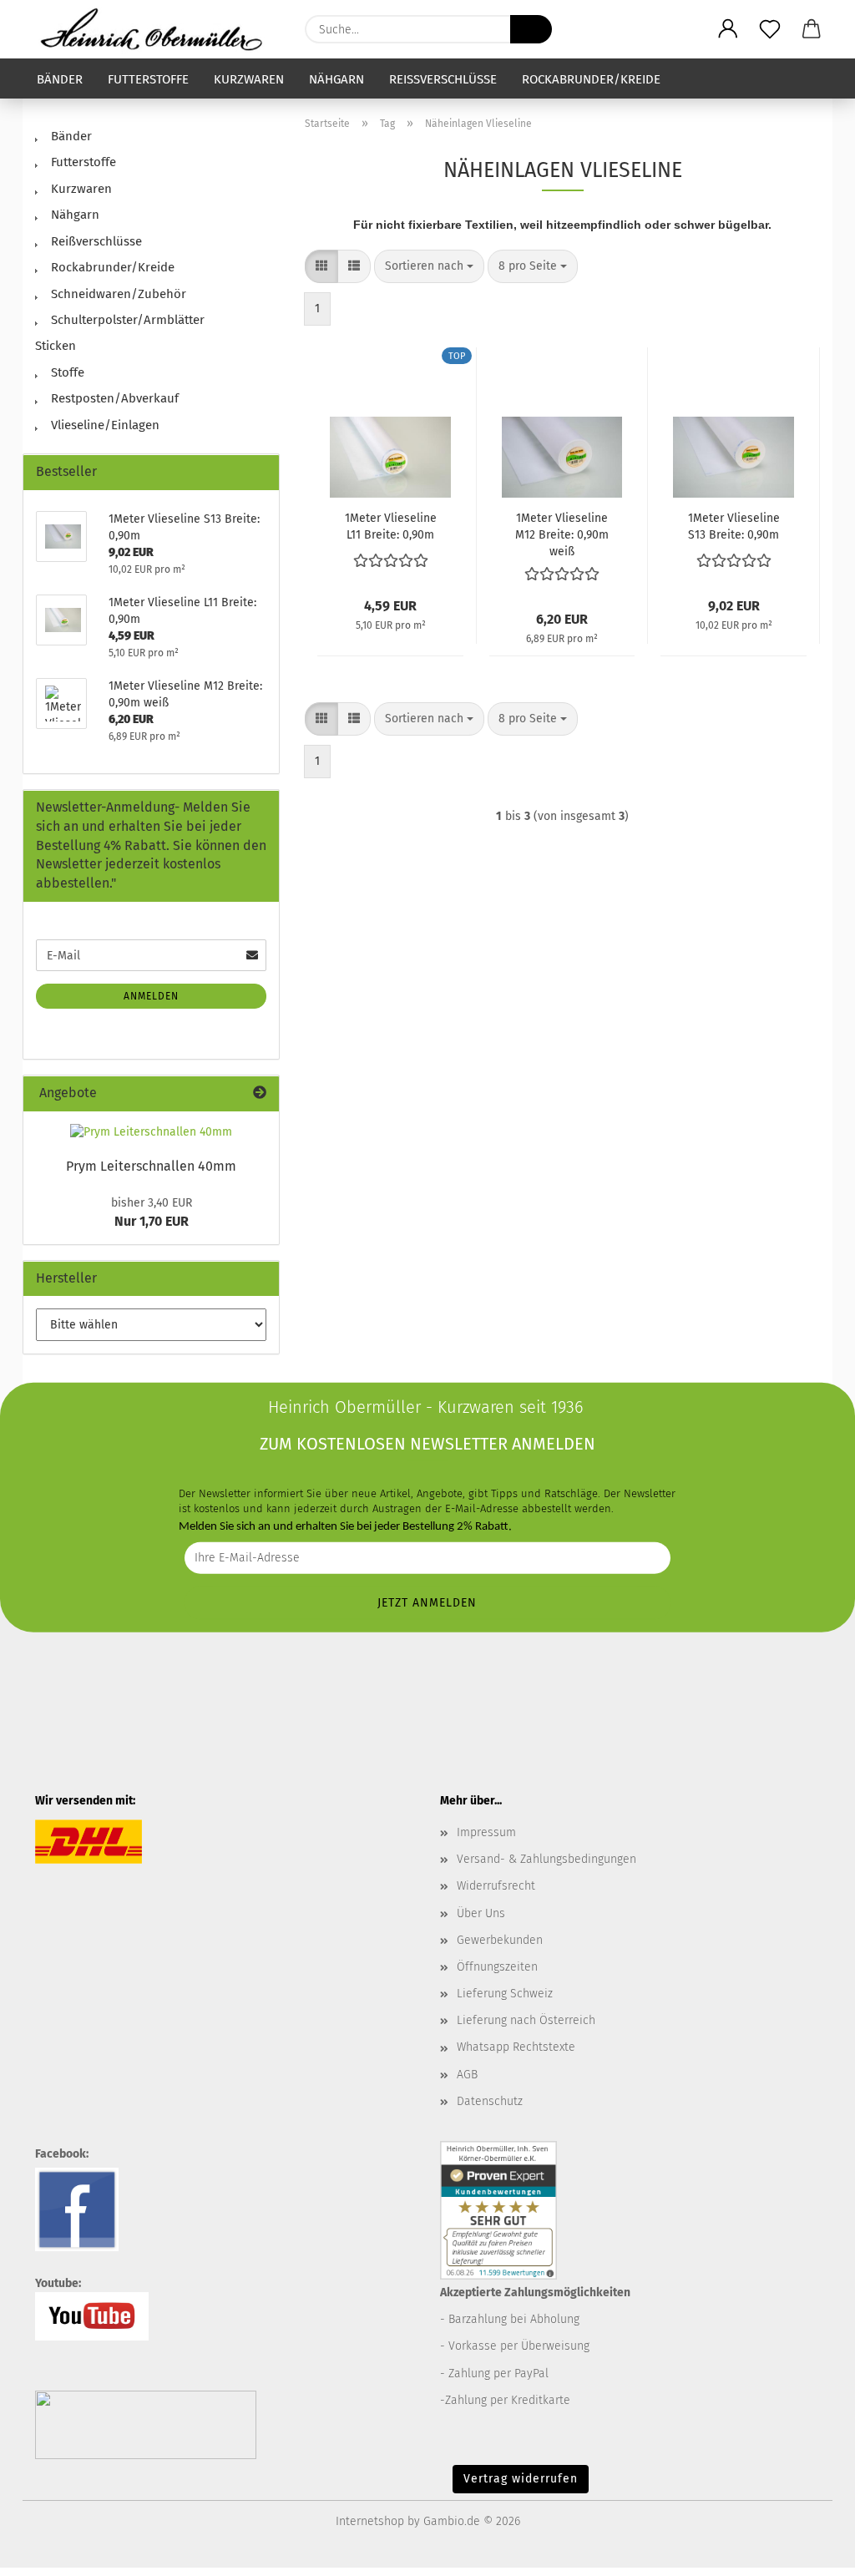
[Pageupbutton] (809, 2551)
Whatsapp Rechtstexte (516, 2047)
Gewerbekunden (500, 1940)
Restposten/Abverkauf (113, 398)
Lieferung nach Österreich (526, 2020)
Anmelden (151, 996)
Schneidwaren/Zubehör (117, 294)
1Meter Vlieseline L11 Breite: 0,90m (391, 526)
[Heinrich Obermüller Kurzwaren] (157, 29)
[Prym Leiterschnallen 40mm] (151, 1132)
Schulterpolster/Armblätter (126, 320)
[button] (728, 29)
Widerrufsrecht (496, 1886)
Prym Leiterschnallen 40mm (151, 1166)
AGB (467, 2075)
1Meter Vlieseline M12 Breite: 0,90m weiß (562, 535)
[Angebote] (260, 1093)
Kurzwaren (249, 79)
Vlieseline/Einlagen (104, 425)
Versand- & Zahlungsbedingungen (546, 1859)
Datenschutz (490, 2101)
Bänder (60, 79)
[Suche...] (531, 29)
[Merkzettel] (770, 29)
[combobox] (429, 266)
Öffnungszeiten (497, 1967)
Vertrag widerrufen (521, 2479)
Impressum (486, 1832)
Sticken (56, 346)
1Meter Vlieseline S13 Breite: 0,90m (734, 526)
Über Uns (481, 1913)
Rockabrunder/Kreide (591, 79)
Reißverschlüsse (443, 79)
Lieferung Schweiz (505, 1994)
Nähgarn (336, 79)
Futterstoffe (148, 79)
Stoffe (66, 372)
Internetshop (370, 2521)
